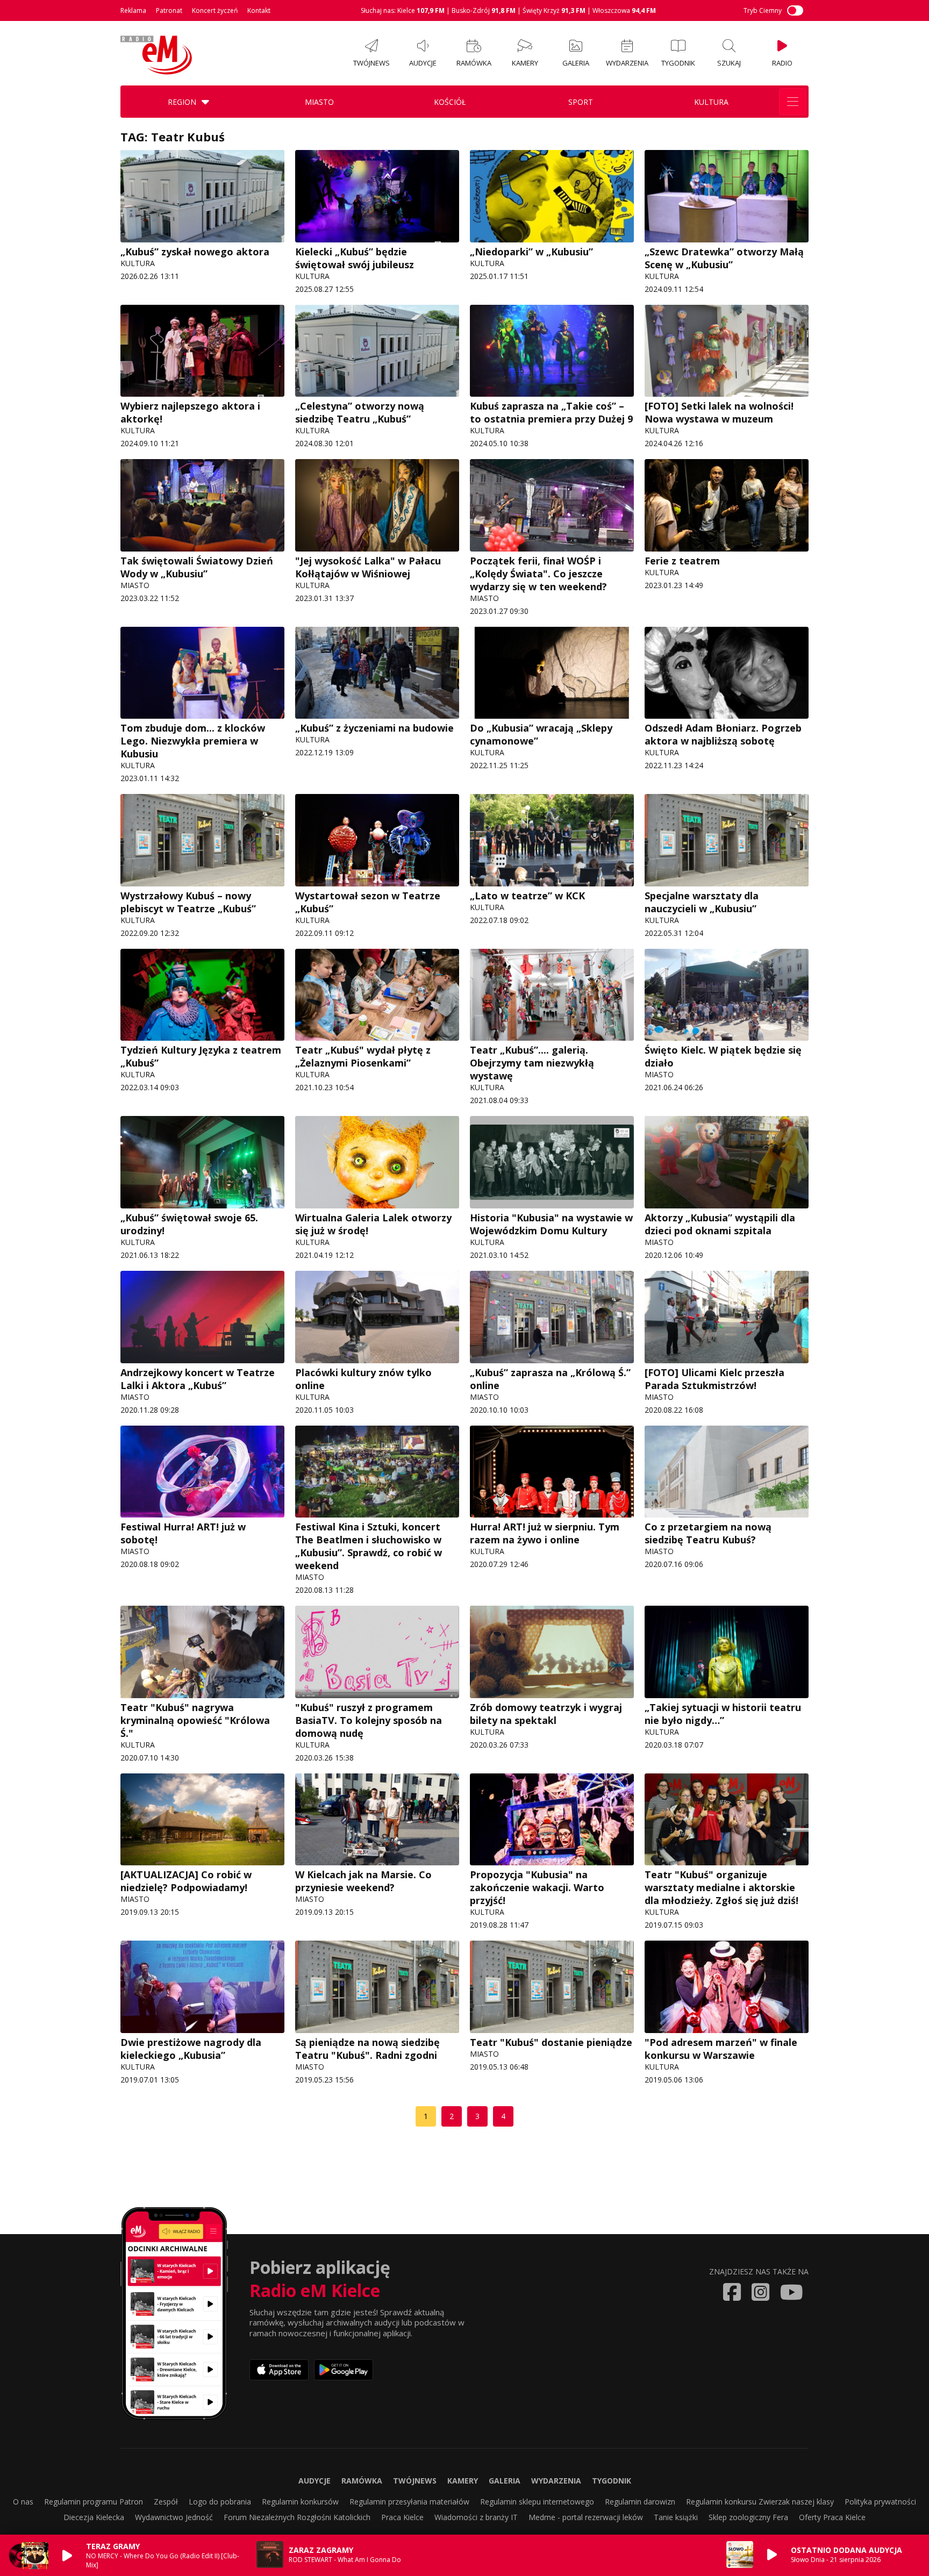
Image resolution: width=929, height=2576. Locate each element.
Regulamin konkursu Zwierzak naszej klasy (760, 2502)
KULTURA (711, 102)
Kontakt (259, 10)
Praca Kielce (402, 2517)
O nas (23, 2502)
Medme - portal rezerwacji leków (586, 2517)
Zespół (166, 2502)
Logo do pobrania (220, 2502)
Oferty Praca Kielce (832, 2517)
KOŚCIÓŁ (450, 102)
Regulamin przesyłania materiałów (409, 2502)
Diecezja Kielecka (94, 2517)
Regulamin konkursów (300, 2502)
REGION (182, 102)
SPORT (581, 102)
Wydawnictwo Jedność (174, 2517)
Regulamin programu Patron (94, 2502)
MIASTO (319, 102)
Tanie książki (676, 2517)
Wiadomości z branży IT (476, 2517)
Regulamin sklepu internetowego (537, 2502)
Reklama (133, 10)
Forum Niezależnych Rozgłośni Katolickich (297, 2517)
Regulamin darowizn (640, 2502)
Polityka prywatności (880, 2502)
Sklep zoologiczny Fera (748, 2517)
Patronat (169, 10)
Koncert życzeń (215, 10)
